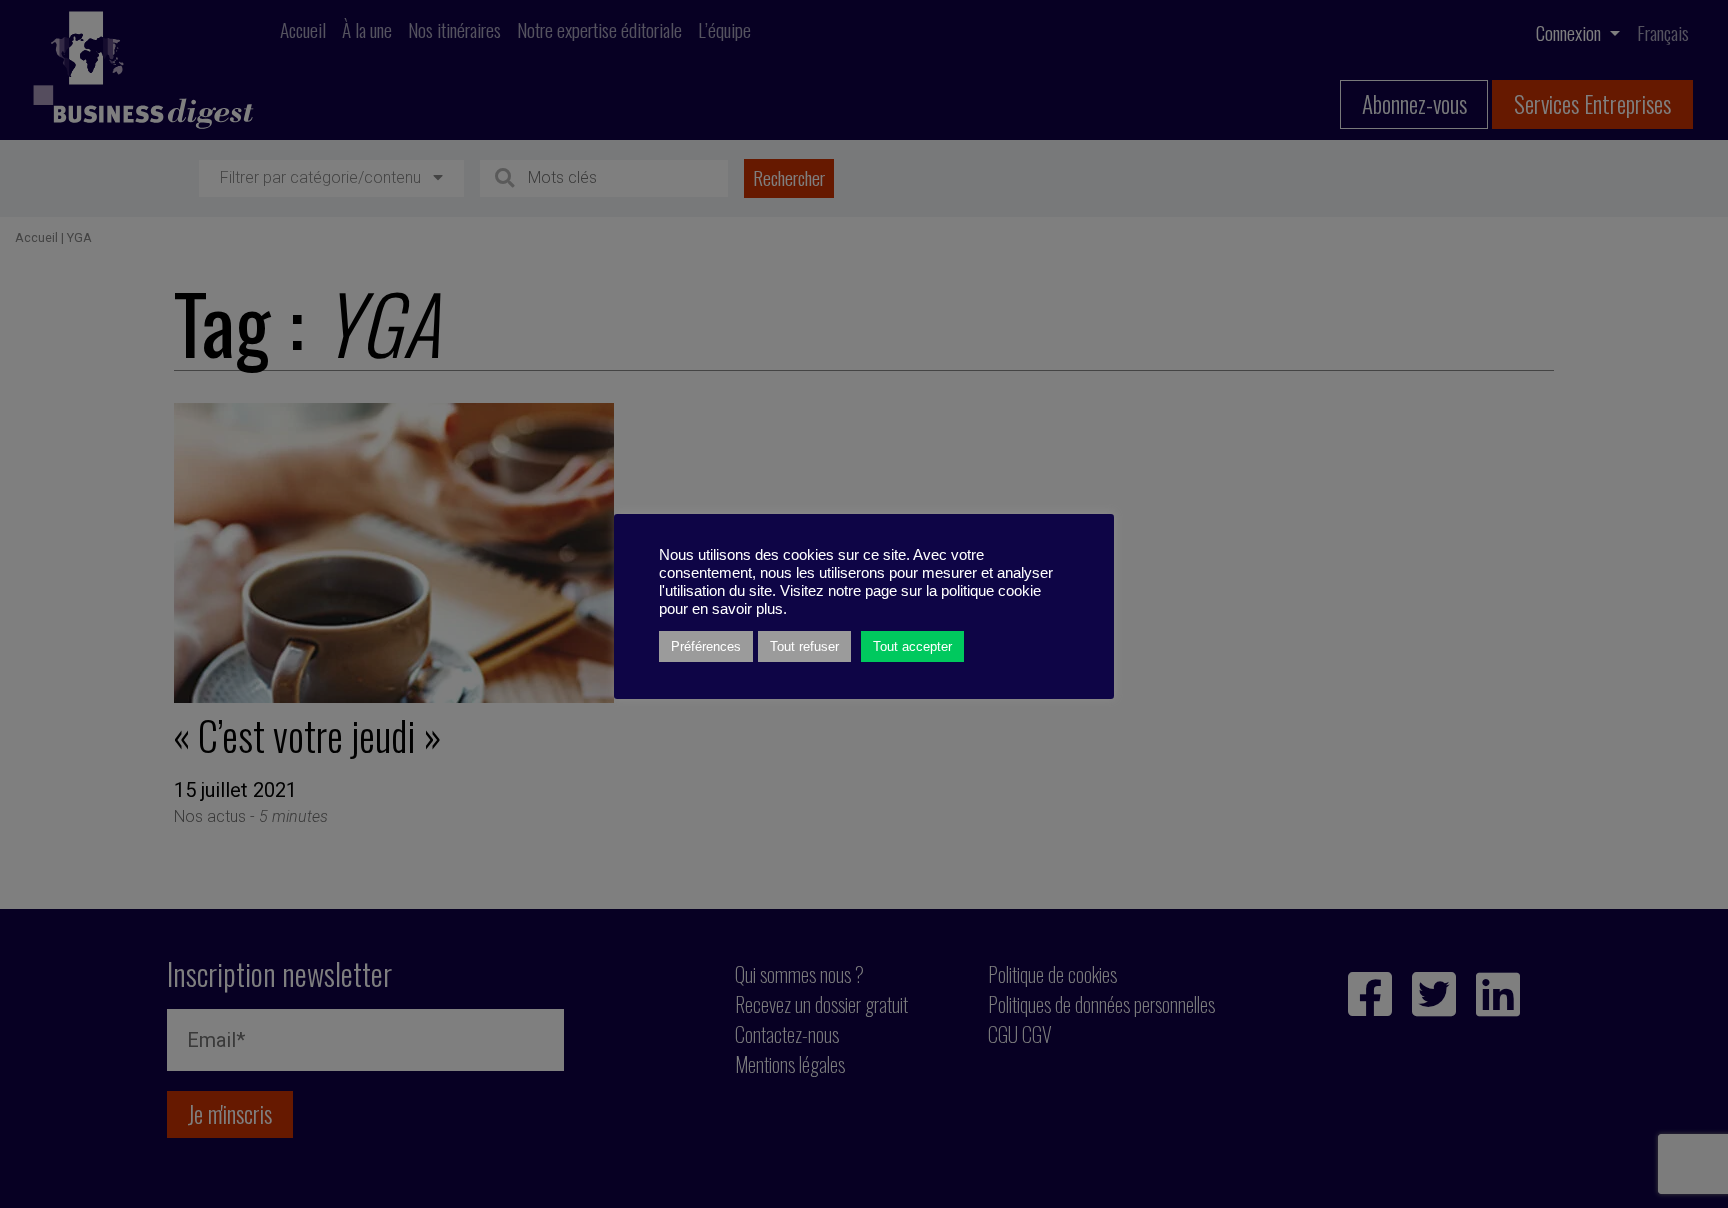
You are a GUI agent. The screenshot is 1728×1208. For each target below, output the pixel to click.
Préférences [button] (706, 646)
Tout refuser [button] (804, 646)
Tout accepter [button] (912, 646)
